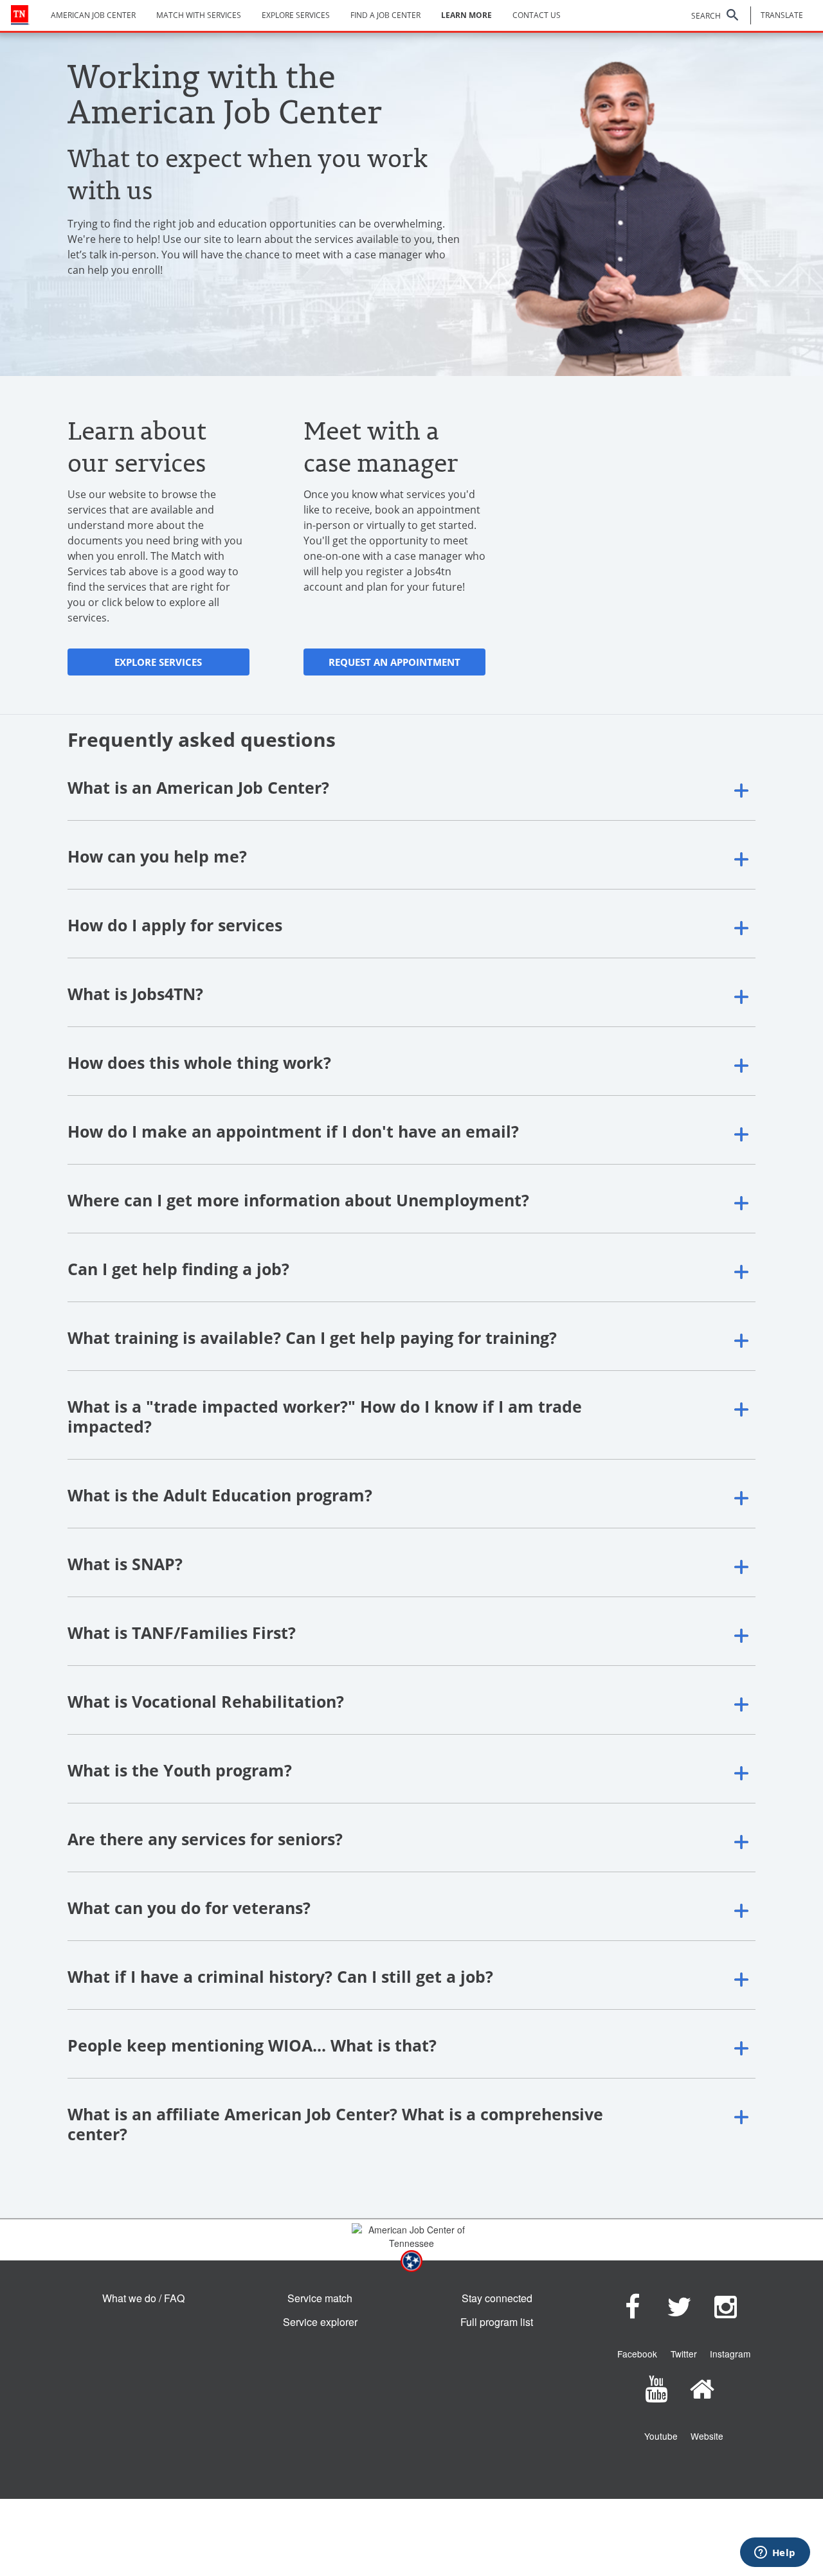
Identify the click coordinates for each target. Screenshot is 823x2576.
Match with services (199, 15)
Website (707, 2436)
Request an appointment (394, 662)
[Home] (20, 15)
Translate (782, 15)
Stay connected (497, 2298)
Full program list (497, 2322)
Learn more (466, 15)
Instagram (730, 2354)
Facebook (637, 2354)
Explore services (296, 15)
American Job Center (93, 15)
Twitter (684, 2354)
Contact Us (537, 15)
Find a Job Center (385, 15)
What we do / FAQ (143, 2298)
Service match (320, 2298)
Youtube (661, 2436)
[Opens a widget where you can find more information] (775, 2554)
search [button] (706, 16)
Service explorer (320, 2322)
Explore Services (158, 662)
